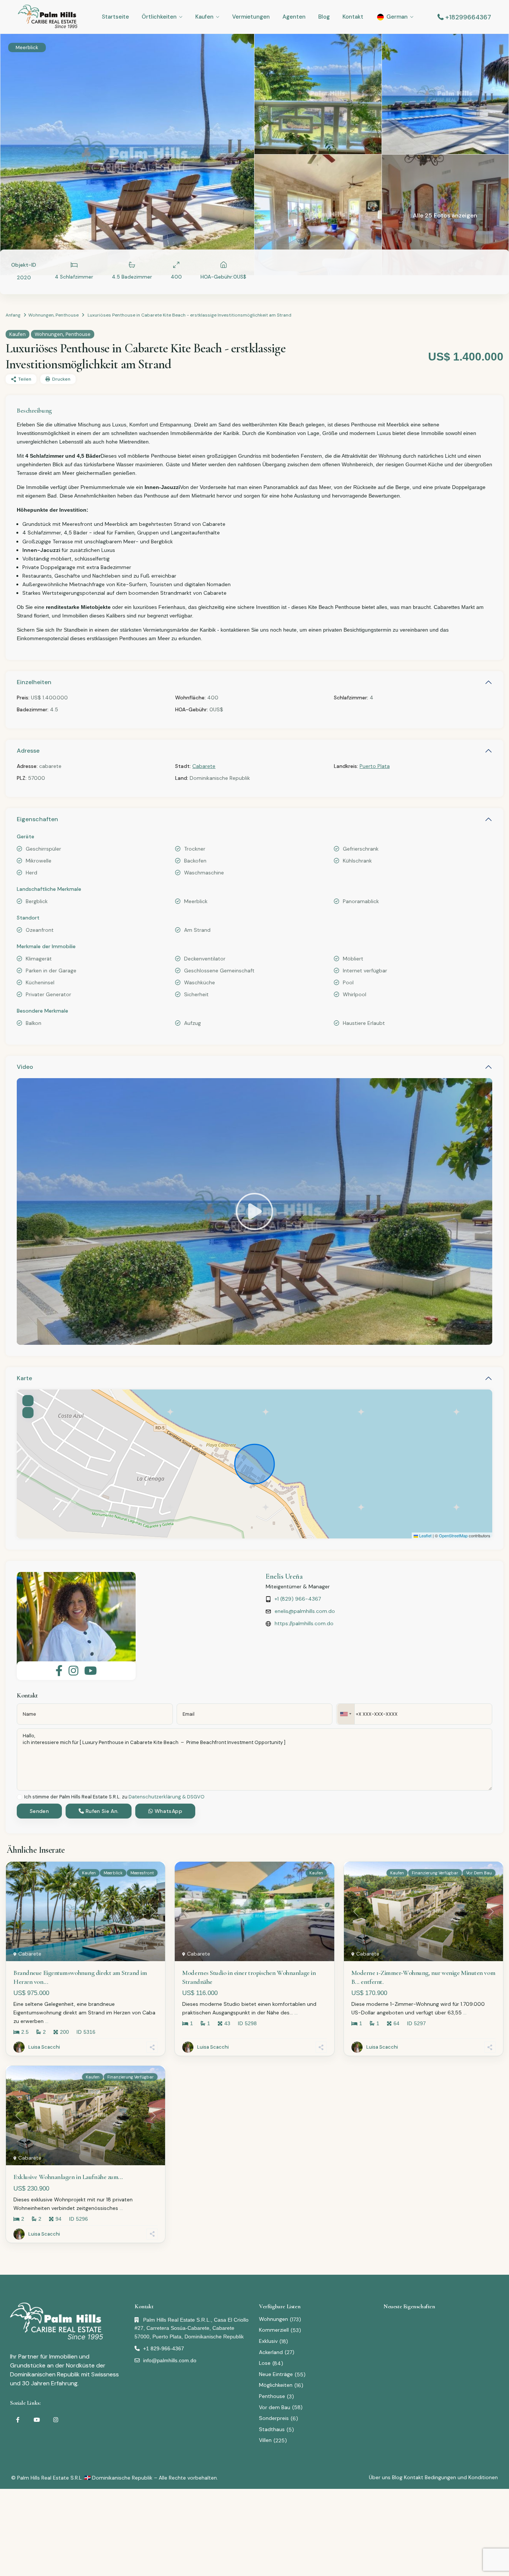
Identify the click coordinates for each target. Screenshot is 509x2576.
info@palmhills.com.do (170, 2360)
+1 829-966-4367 (164, 2348)
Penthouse (67, 315)
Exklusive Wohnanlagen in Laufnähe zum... (68, 2177)
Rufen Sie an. (101, 1811)
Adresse (28, 751)
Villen (265, 2440)
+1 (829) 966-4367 (298, 1599)
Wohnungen (41, 315)
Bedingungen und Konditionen (461, 2477)
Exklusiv (268, 2341)
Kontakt (353, 17)
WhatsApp (168, 1811)
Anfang (13, 315)
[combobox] (346, 1714)
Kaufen (204, 17)
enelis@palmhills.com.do (305, 1611)
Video (25, 1067)
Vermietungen (251, 17)
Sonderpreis (274, 2418)
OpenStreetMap (453, 1535)
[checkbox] (20, 1797)
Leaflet (425, 1535)
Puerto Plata (375, 766)
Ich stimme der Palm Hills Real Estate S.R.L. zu (114, 1797)
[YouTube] (37, 2420)
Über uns (380, 2477)
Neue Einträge (276, 2374)
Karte (24, 1378)
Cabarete (204, 766)
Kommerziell (274, 2330)
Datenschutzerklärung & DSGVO (167, 1797)
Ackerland (271, 2352)
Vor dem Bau (275, 2407)
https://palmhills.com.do (304, 1623)
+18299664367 (468, 17)
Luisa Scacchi (44, 2047)
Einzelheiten (34, 682)
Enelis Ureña (284, 1576)
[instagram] (56, 2420)
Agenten (294, 17)
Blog (324, 17)
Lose (265, 2363)
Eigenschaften (37, 819)
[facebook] (18, 2420)
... (47, 2021)
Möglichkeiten (276, 2385)
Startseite (115, 17)
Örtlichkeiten (159, 17)
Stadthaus (272, 2429)
